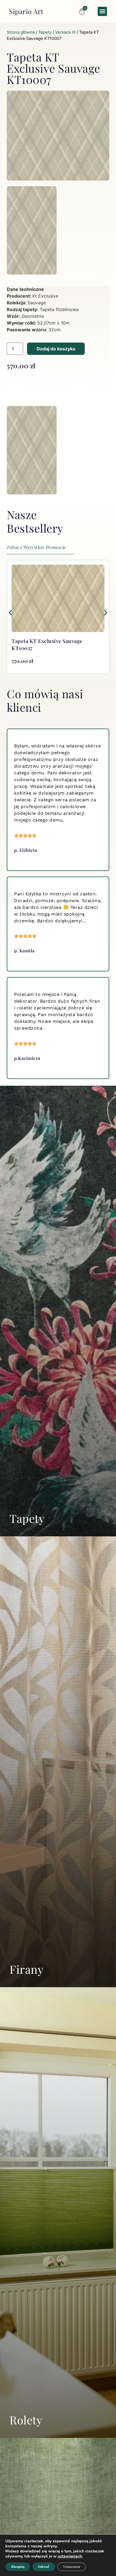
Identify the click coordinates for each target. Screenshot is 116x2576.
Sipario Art (26, 11)
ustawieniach (70, 2556)
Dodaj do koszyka (56, 349)
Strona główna (21, 32)
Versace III (65, 32)
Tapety (45, 32)
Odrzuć (44, 2567)
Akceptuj (18, 2567)
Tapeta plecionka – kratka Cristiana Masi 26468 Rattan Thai (55, 644)
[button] (102, 11)
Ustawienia (72, 2567)
